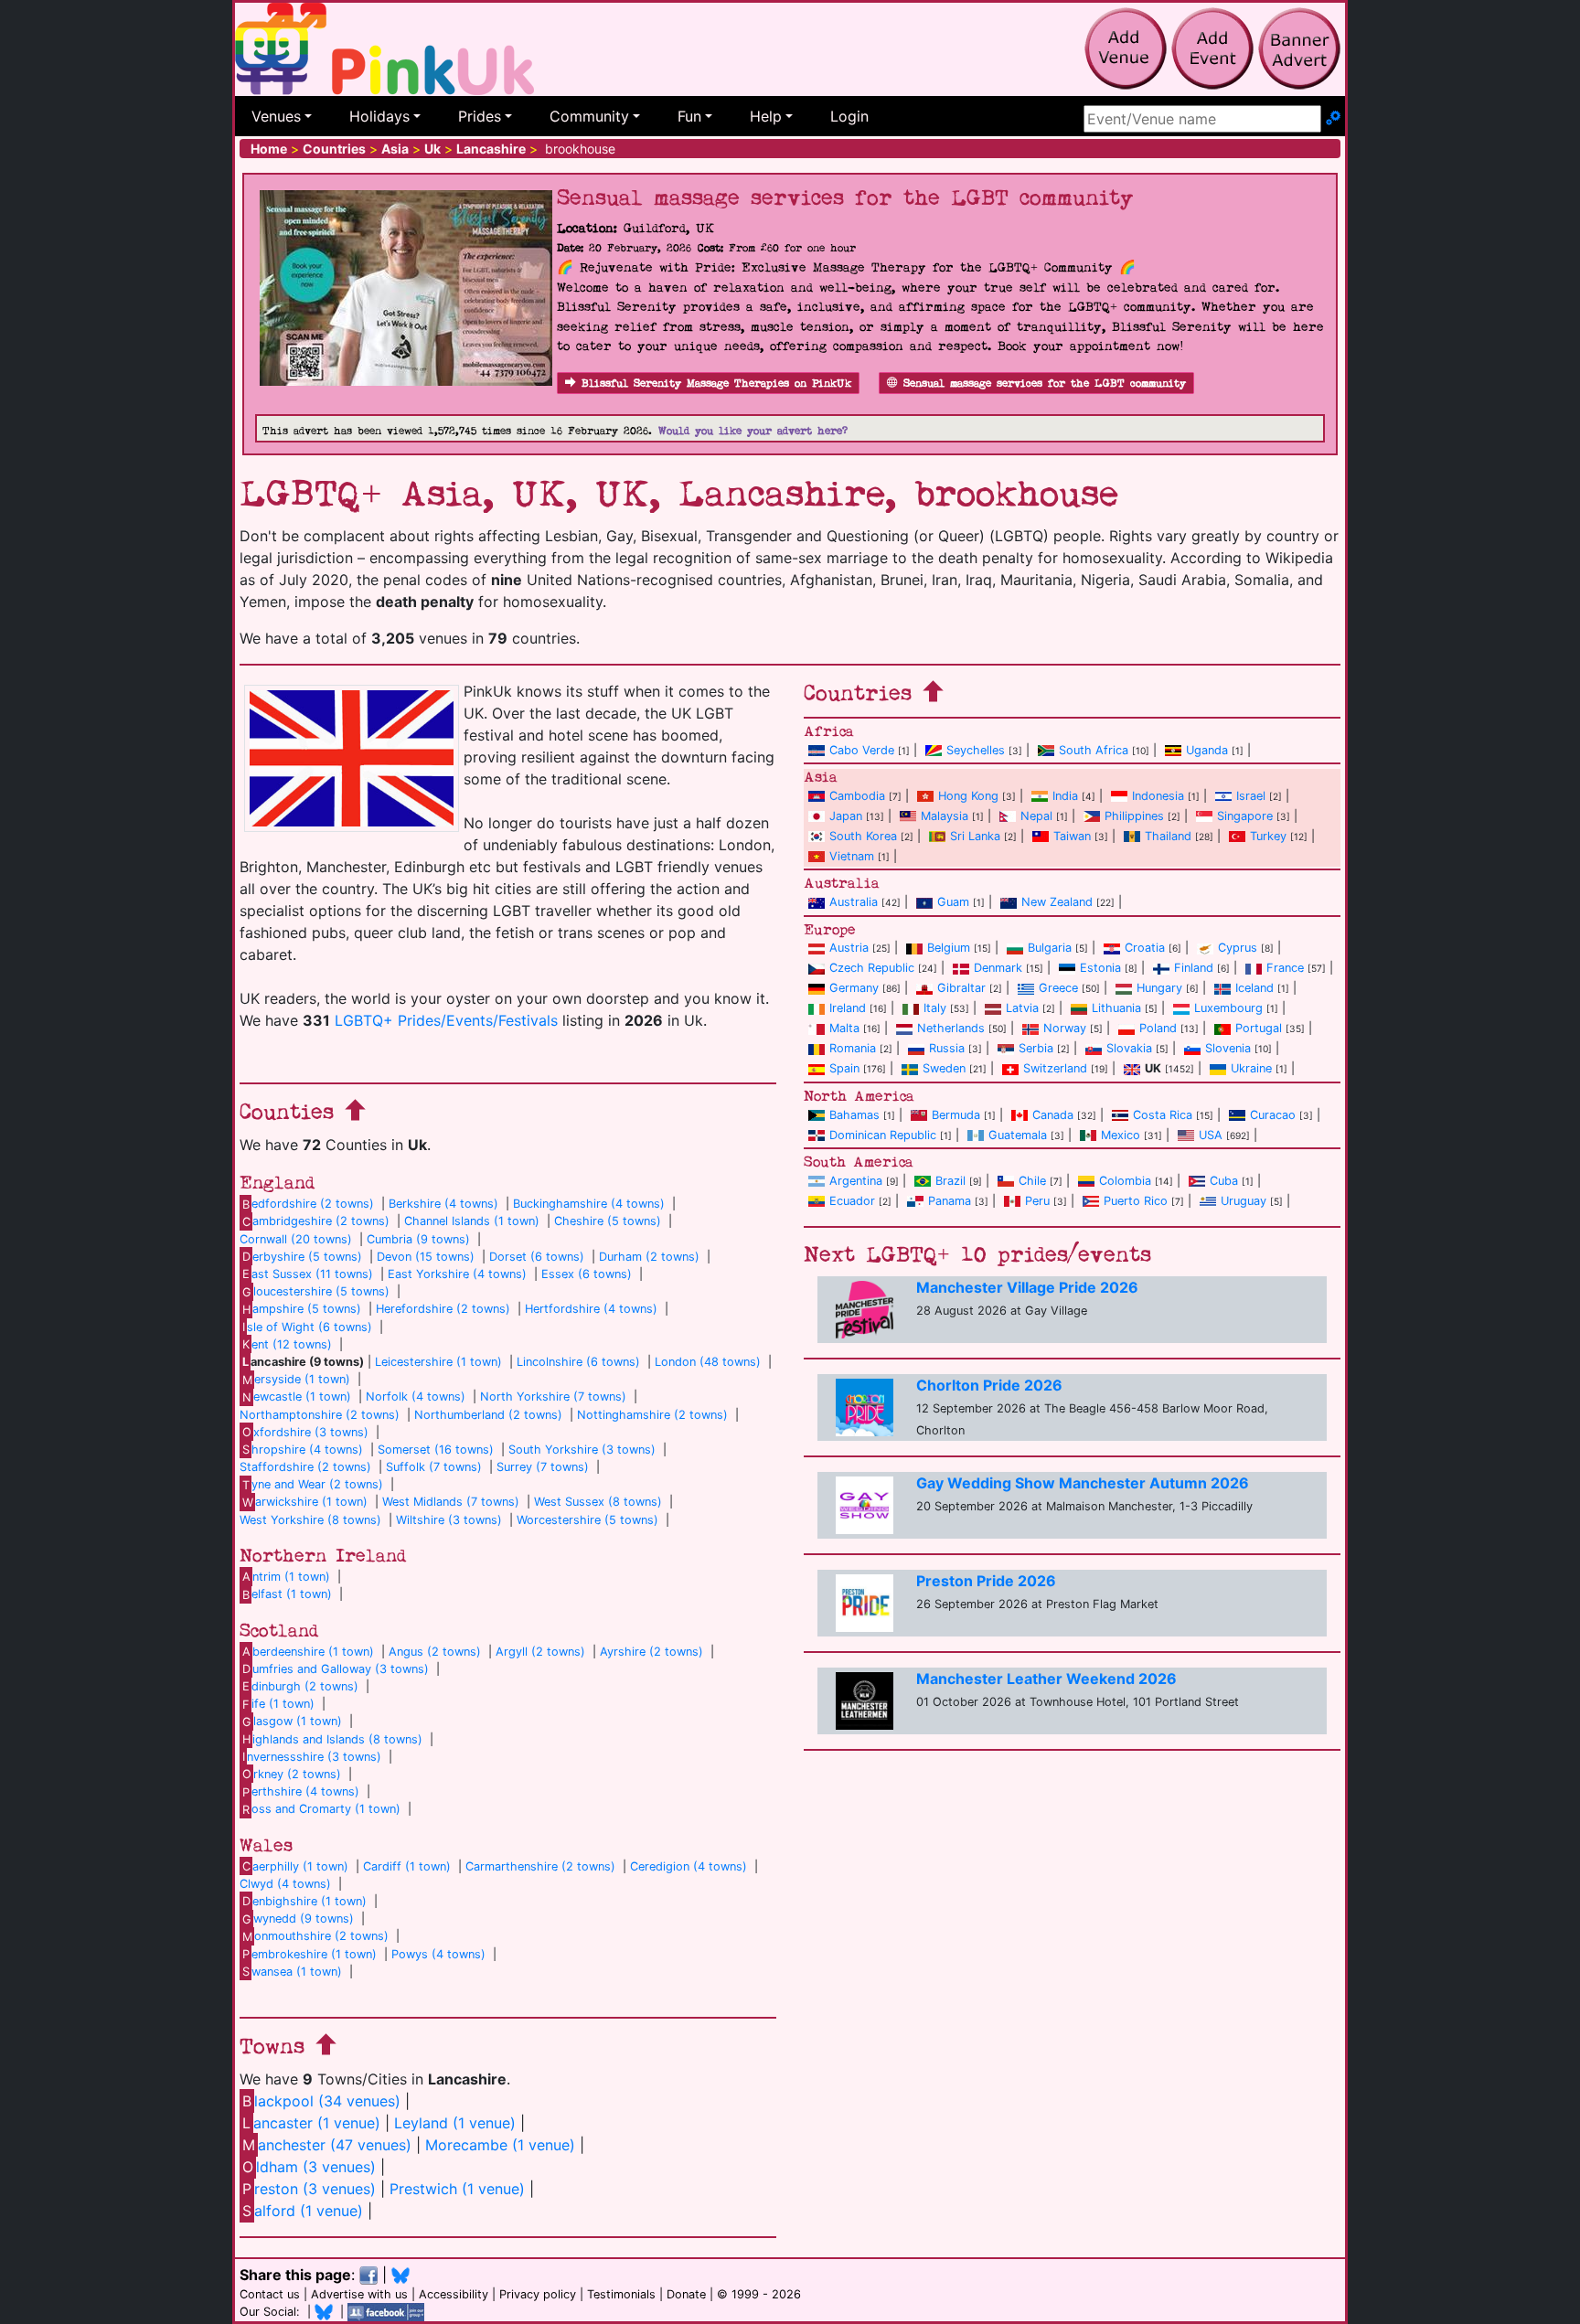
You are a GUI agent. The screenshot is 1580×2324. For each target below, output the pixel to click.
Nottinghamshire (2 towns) (652, 1415)
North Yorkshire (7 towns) (553, 1397)
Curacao (1273, 1115)
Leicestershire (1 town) (438, 1362)
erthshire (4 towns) (301, 1791)
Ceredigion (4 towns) (689, 1866)
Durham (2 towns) (649, 1257)
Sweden (944, 1068)
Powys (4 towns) (438, 1954)
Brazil (950, 1181)
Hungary (1159, 988)
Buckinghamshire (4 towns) (589, 1204)
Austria (849, 948)
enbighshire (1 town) (304, 1901)
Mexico (1121, 1135)
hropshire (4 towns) (303, 1450)
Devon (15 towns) (426, 1257)
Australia (854, 902)
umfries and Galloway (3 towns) (336, 1669)
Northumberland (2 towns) (488, 1415)
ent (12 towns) (287, 1344)
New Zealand (1057, 902)
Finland (1194, 968)
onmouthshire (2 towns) (315, 1936)
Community (589, 116)
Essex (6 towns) (587, 1274)
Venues (276, 116)
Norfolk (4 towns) (416, 1397)
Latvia (1022, 1008)
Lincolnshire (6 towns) (578, 1362)
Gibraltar (961, 988)
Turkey (1268, 836)
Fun (689, 116)
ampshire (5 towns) (302, 1309)
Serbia (1036, 1048)
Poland (1158, 1028)
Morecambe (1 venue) (500, 2145)
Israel (1251, 796)
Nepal (1036, 816)
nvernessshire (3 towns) (312, 1757)
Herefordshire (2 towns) (443, 1309)
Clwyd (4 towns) (285, 1884)
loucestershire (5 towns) (316, 1291)
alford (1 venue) (303, 2211)
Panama (950, 1201)
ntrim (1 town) (286, 1577)
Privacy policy (538, 2294)
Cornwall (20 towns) (296, 1239)
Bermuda (956, 1115)
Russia (947, 1048)
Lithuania (1116, 1008)
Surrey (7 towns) (543, 1467)
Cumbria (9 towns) (418, 1239)
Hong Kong (968, 796)
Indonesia (1158, 796)
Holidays (379, 116)
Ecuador (852, 1201)
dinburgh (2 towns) (300, 1686)
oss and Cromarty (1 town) (321, 1809)
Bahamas (854, 1115)
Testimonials (621, 2294)
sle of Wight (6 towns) (307, 1327)
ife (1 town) (278, 1704)
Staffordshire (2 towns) (305, 1467)
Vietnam (852, 856)
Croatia (1145, 948)
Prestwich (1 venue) (457, 2189)
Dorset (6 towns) (537, 1257)
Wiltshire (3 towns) (449, 1520)
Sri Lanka (975, 836)
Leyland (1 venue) (455, 2123)
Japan (846, 816)
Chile (1032, 1181)
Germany (854, 988)
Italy (935, 1008)
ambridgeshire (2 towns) (316, 1221)
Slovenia (1228, 1048)
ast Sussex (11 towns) (308, 1274)
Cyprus (1238, 948)
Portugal (1259, 1028)
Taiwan (1072, 836)
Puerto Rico (1136, 1201)
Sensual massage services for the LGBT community (1045, 384)
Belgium (949, 948)
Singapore (1245, 816)
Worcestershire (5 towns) (587, 1520)
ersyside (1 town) (296, 1379)
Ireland (848, 1008)
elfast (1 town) (287, 1594)
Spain (844, 1068)
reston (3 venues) (309, 2189)
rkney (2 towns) (292, 1774)
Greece (1058, 988)
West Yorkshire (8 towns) (310, 1520)
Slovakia (1129, 1048)
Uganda (1207, 750)
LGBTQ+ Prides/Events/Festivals (446, 1020)
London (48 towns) (708, 1362)
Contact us (270, 2294)
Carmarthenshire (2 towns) (540, 1866)
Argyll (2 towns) (540, 1652)
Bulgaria (1050, 948)
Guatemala (1018, 1135)
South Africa (1094, 750)
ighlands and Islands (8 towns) (332, 1739)
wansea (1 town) (292, 1972)
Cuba (1224, 1181)
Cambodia (857, 796)
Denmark (998, 968)
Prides (480, 116)
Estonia (1100, 968)
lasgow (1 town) (292, 1721)
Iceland (1254, 988)
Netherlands (951, 1028)
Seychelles (976, 750)
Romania (853, 1048)
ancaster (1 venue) (311, 2123)
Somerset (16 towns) (436, 1450)
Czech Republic (872, 968)
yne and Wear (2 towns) (313, 1484)
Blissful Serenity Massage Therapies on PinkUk (716, 384)
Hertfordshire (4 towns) (591, 1309)
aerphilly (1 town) (295, 1866)
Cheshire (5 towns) (608, 1221)
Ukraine (1251, 1068)
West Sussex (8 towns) (598, 1502)
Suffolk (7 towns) (434, 1467)
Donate (686, 2294)
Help (766, 116)
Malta (844, 1028)
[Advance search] (1333, 119)
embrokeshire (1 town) (310, 1954)
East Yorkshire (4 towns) (457, 1274)
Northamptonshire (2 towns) (320, 1415)
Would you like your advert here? (753, 431)
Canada (1053, 1115)
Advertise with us (359, 2294)
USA (1211, 1135)
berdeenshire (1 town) (308, 1652)
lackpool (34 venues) (321, 2101)
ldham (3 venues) (309, 2167)
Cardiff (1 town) (407, 1866)
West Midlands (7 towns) (451, 1502)
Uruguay (1244, 1201)
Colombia (1125, 1181)
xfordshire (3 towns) (305, 1432)
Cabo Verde (862, 750)
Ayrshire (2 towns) (651, 1652)
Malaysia (945, 816)
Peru (1037, 1201)
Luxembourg (1228, 1008)
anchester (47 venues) (327, 2145)
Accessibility (454, 2294)
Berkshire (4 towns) (443, 1204)
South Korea (863, 836)
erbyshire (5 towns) (302, 1257)
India (1065, 796)
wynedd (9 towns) (298, 1919)
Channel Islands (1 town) (472, 1221)
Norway (1065, 1028)
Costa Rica (1163, 1115)
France (1285, 968)
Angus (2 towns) (435, 1652)
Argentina (856, 1181)
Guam (953, 902)
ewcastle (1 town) (297, 1397)
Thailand (1168, 836)
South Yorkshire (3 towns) (582, 1450)
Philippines (1134, 816)
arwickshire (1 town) (305, 1502)
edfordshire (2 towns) (308, 1204)
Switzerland (1055, 1068)
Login (849, 116)
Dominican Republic (883, 1135)
